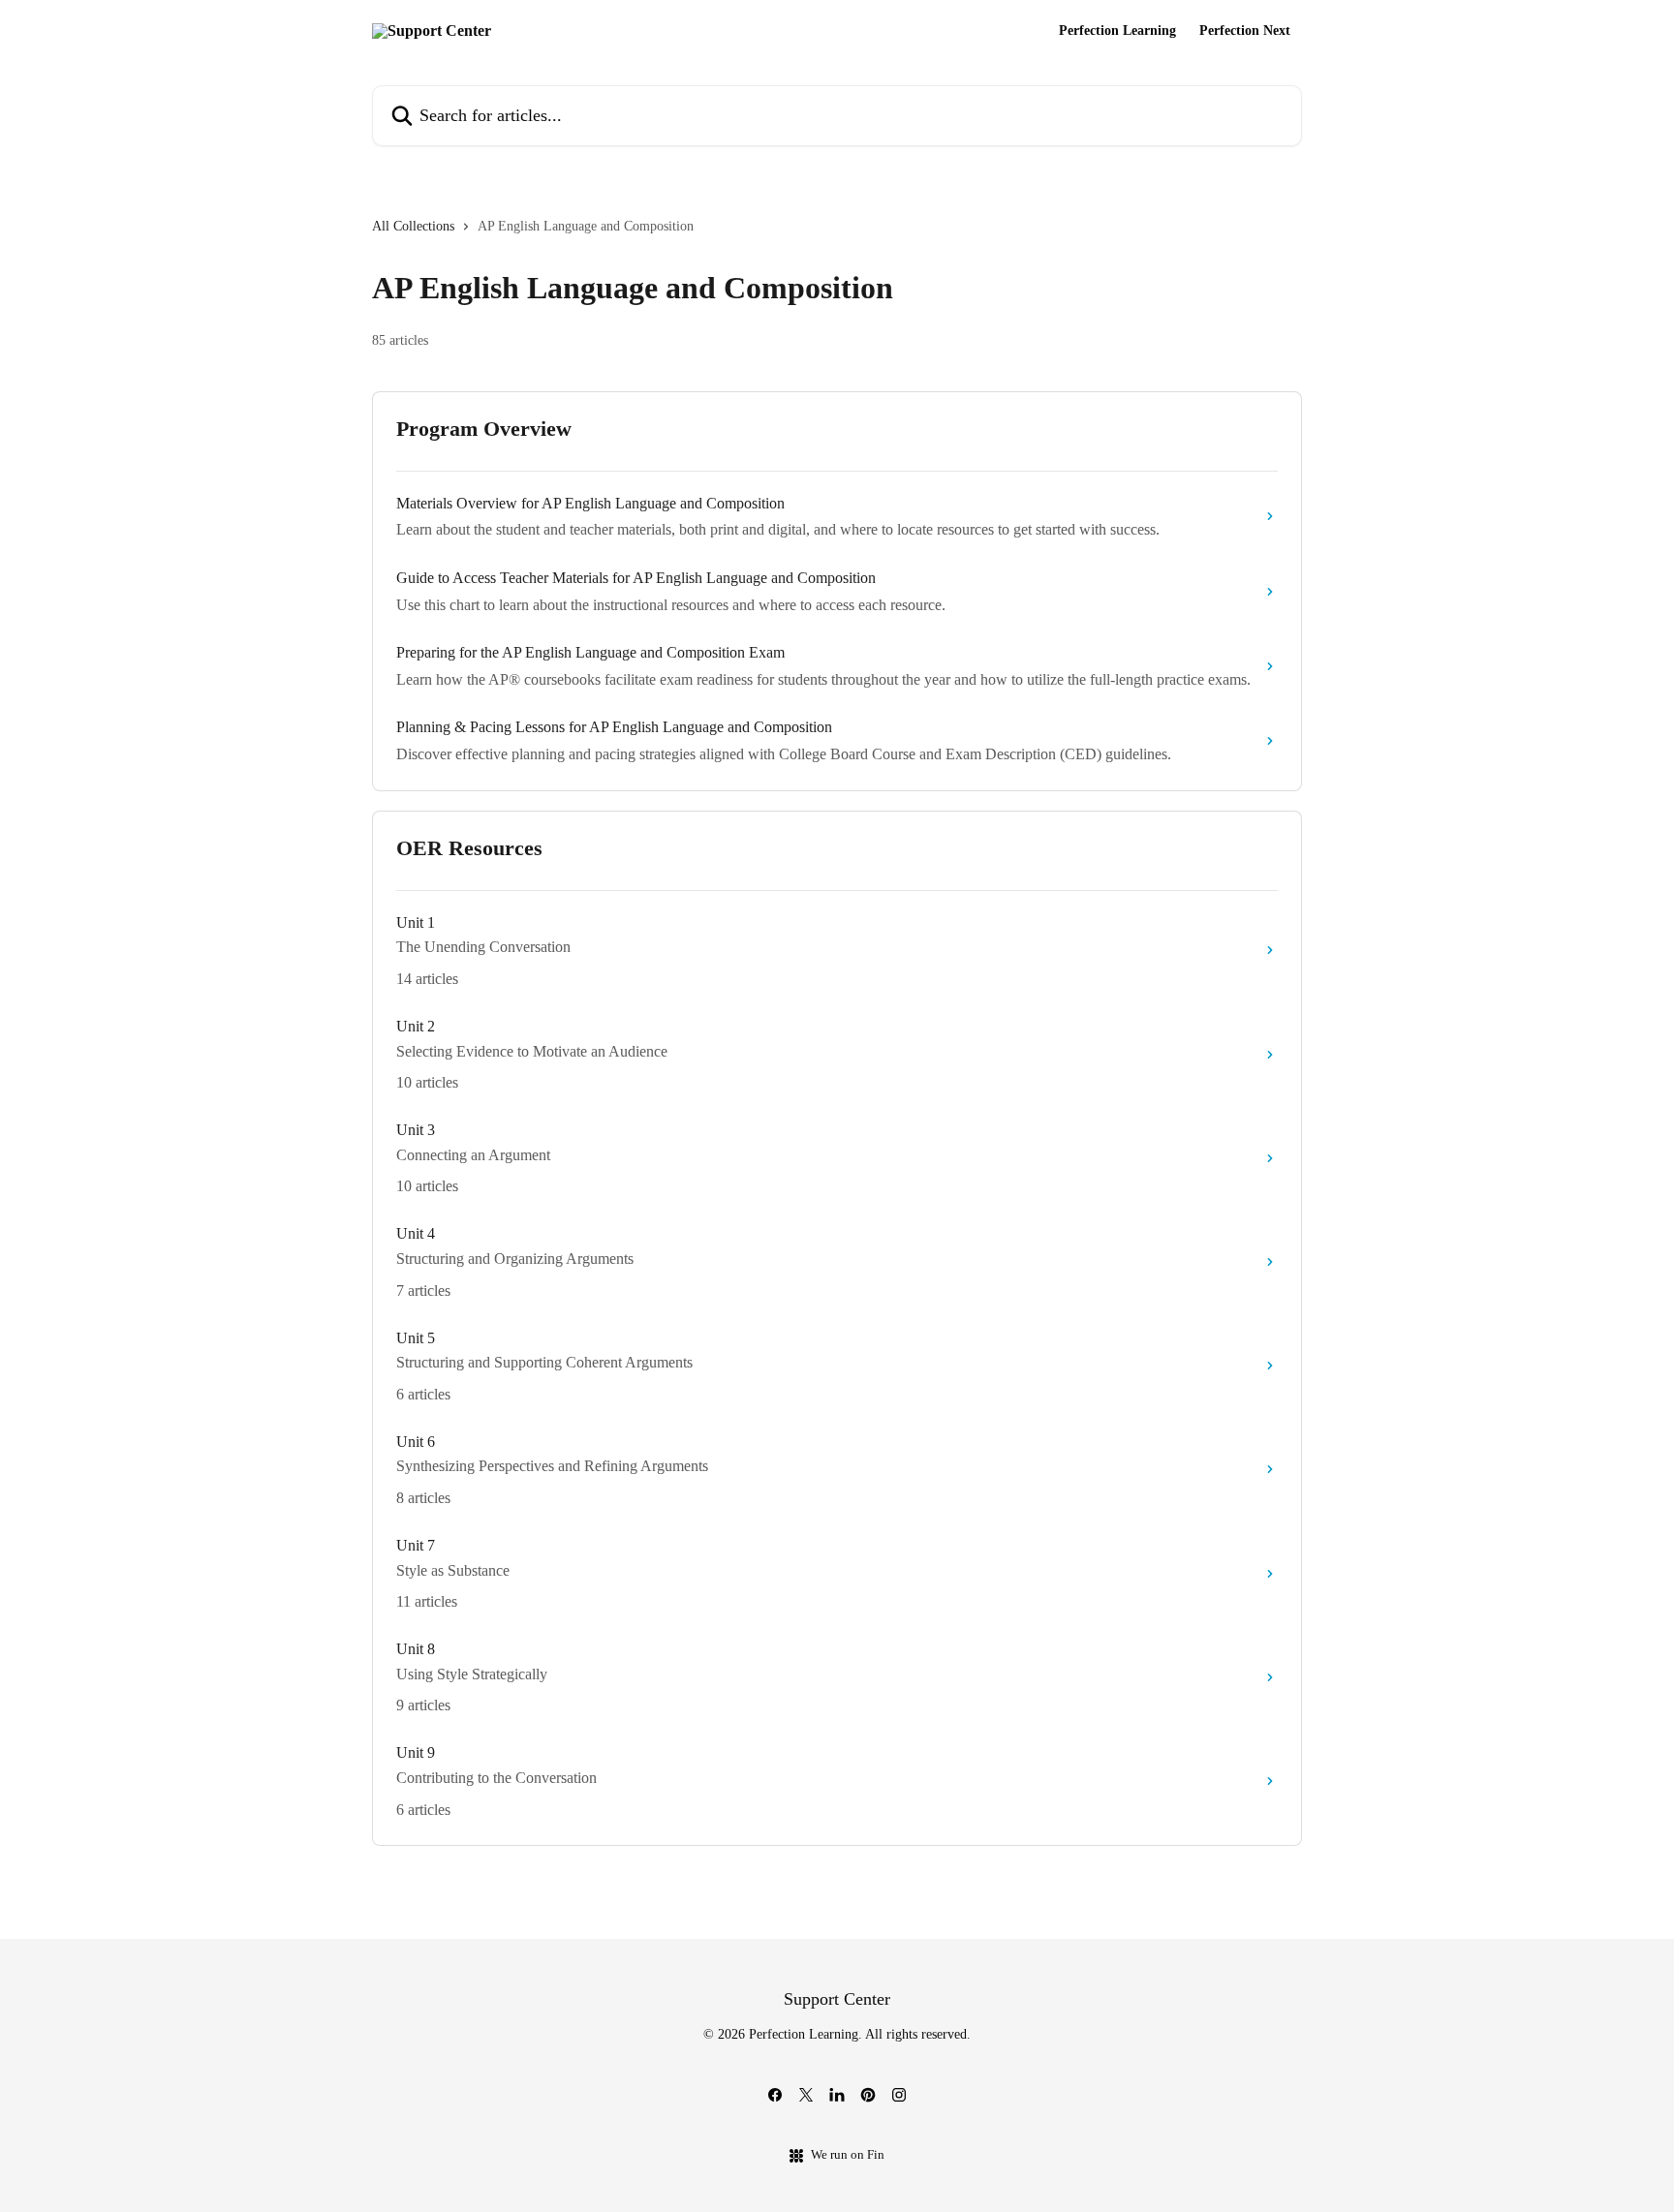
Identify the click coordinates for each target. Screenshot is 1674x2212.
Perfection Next (1245, 31)
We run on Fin (848, 2154)
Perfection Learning (1117, 31)
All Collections (413, 226)
